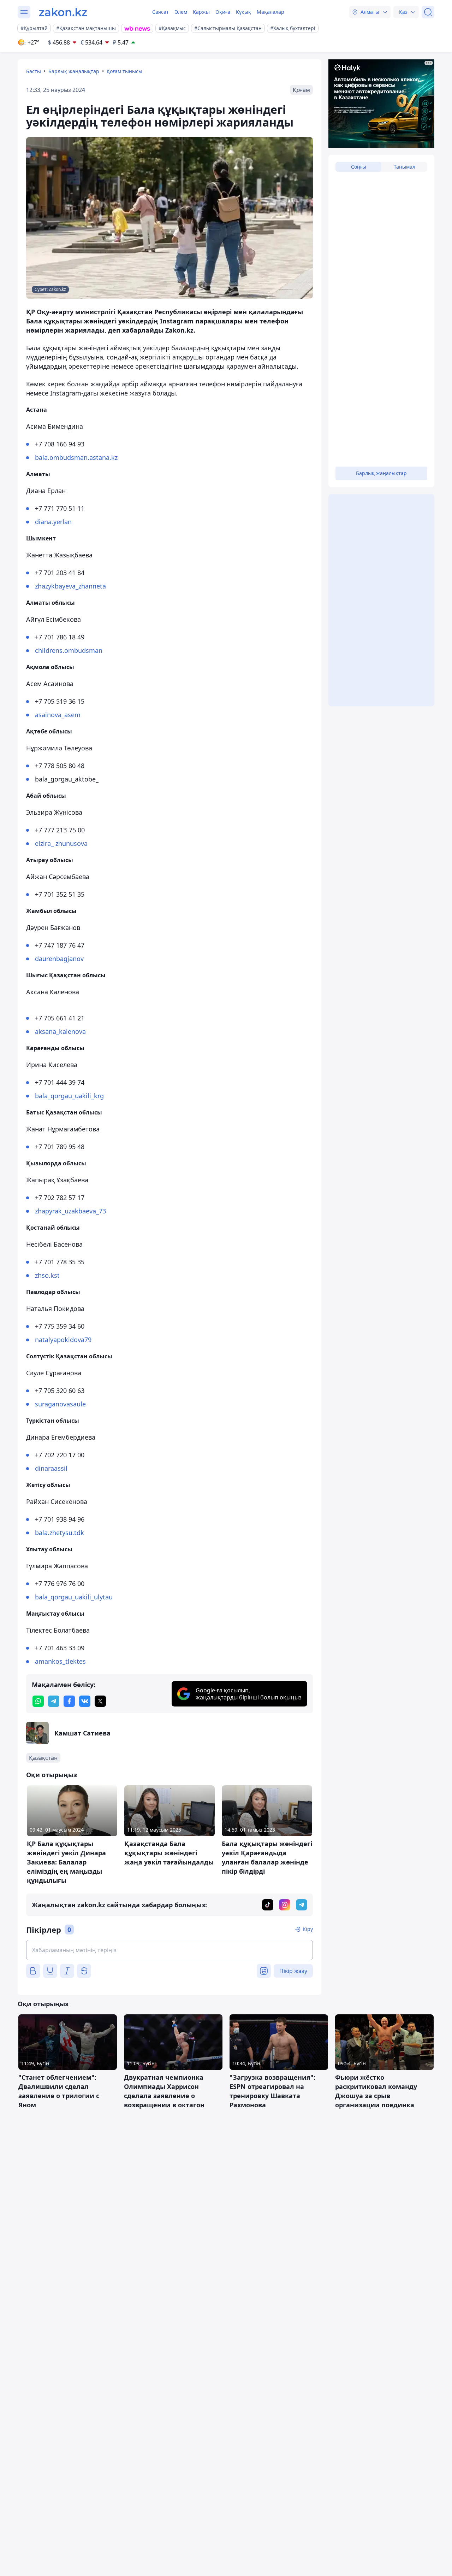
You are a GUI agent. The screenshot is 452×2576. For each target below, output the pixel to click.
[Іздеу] (428, 12)
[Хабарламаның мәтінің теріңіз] (169, 1950)
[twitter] (100, 1701)
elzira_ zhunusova (61, 843)
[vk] (85, 1701)
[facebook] (69, 1701)
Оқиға (223, 12)
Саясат (160, 12)
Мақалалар (270, 12)
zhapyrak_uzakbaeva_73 (70, 1211)
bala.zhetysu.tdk (60, 1533)
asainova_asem (58, 715)
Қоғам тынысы (124, 71)
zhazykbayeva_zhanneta (70, 586)
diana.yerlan (53, 522)
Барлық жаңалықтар (74, 71)
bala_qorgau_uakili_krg (69, 1096)
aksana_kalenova (60, 1031)
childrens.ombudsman (69, 650)
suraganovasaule (60, 1404)
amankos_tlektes (60, 1661)
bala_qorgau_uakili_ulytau (74, 1597)
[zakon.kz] (63, 12)
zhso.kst (47, 1275)
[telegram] (54, 1701)
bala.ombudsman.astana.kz (76, 457)
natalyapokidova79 (63, 1340)
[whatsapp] (38, 1701)
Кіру (308, 1929)
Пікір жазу (293, 1971)
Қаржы (201, 12)
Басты (34, 71)
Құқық (243, 12)
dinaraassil (51, 1468)
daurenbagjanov (59, 959)
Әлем (181, 12)
